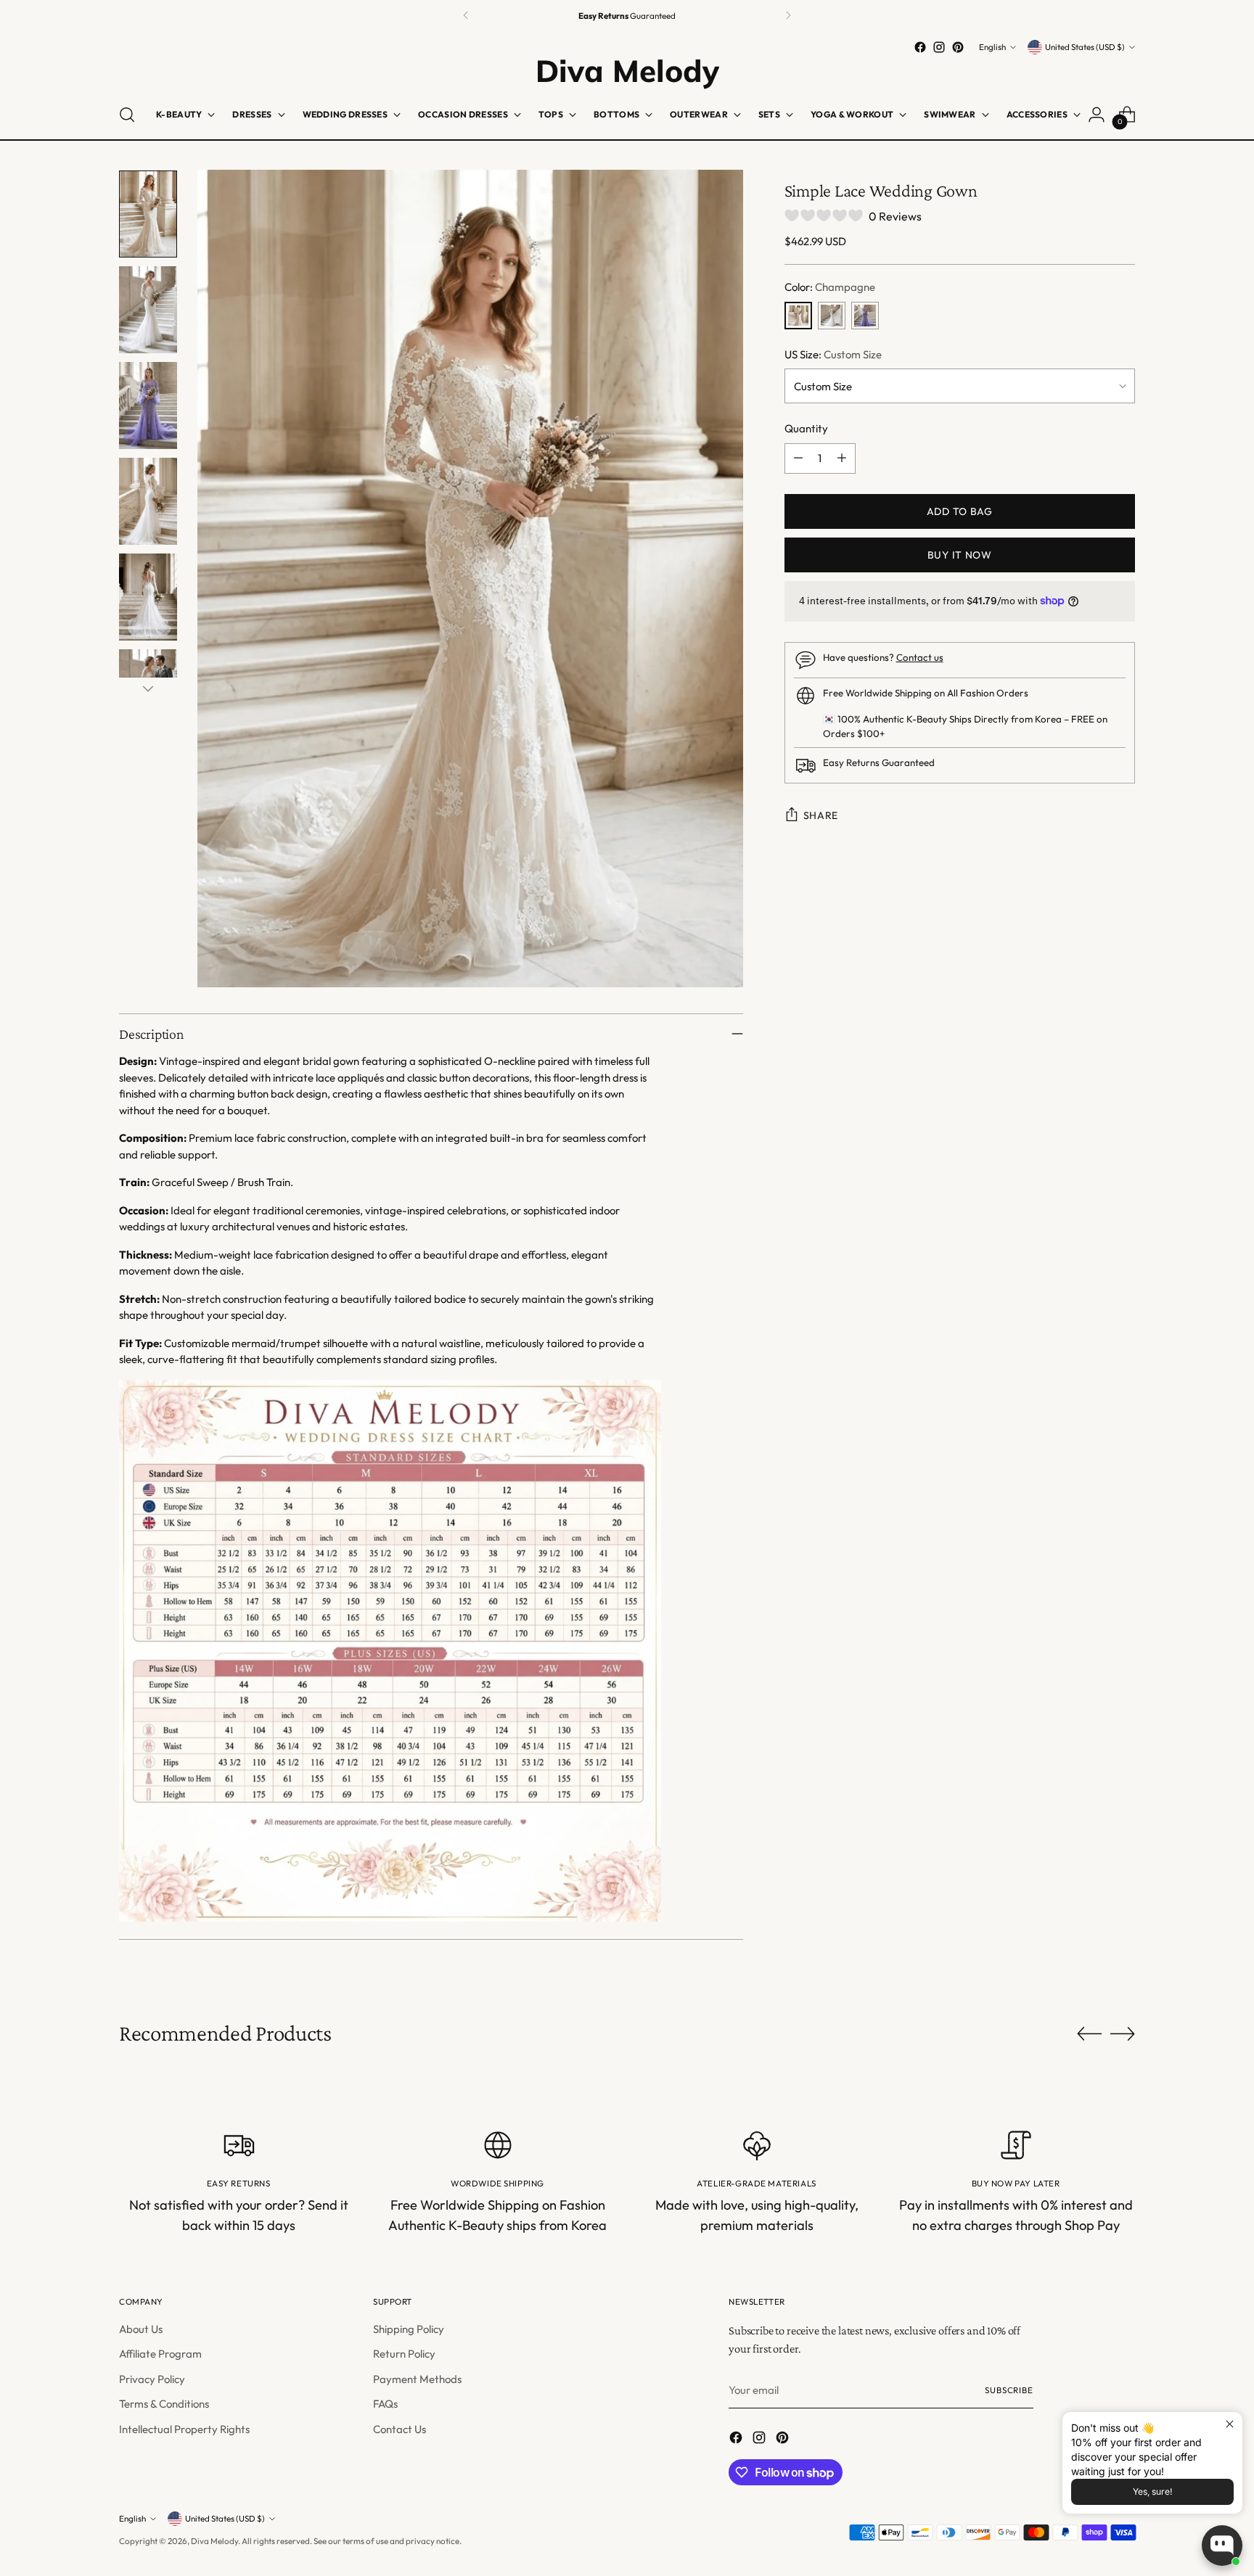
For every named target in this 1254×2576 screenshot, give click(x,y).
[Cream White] (832, 316)
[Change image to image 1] (148, 214)
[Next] (788, 16)
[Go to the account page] (1097, 115)
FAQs (385, 2404)
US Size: (833, 354)
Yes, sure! (1152, 2491)
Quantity (806, 428)
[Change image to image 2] (148, 310)
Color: (830, 287)
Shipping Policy (409, 2329)
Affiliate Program (160, 2354)
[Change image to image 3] (148, 406)
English (992, 47)
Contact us (920, 657)
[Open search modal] (127, 115)
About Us (141, 2329)
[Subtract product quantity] (798, 458)
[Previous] (466, 16)
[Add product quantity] (842, 458)
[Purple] (865, 316)
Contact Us (399, 2429)
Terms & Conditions (164, 2404)
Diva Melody (214, 2541)
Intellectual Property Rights (184, 2429)
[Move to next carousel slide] (1123, 2033)
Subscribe (1009, 2390)
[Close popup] (1230, 2425)
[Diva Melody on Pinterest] (958, 47)
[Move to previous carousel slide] (1089, 2034)
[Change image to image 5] (148, 597)
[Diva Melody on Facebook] (920, 47)
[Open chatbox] (1222, 2546)
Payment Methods (417, 2379)
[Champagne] (798, 316)
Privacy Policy (152, 2379)
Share (821, 815)
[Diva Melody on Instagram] (939, 47)
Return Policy (404, 2354)
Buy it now (960, 555)
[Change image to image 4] (148, 501)
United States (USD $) (1085, 47)
